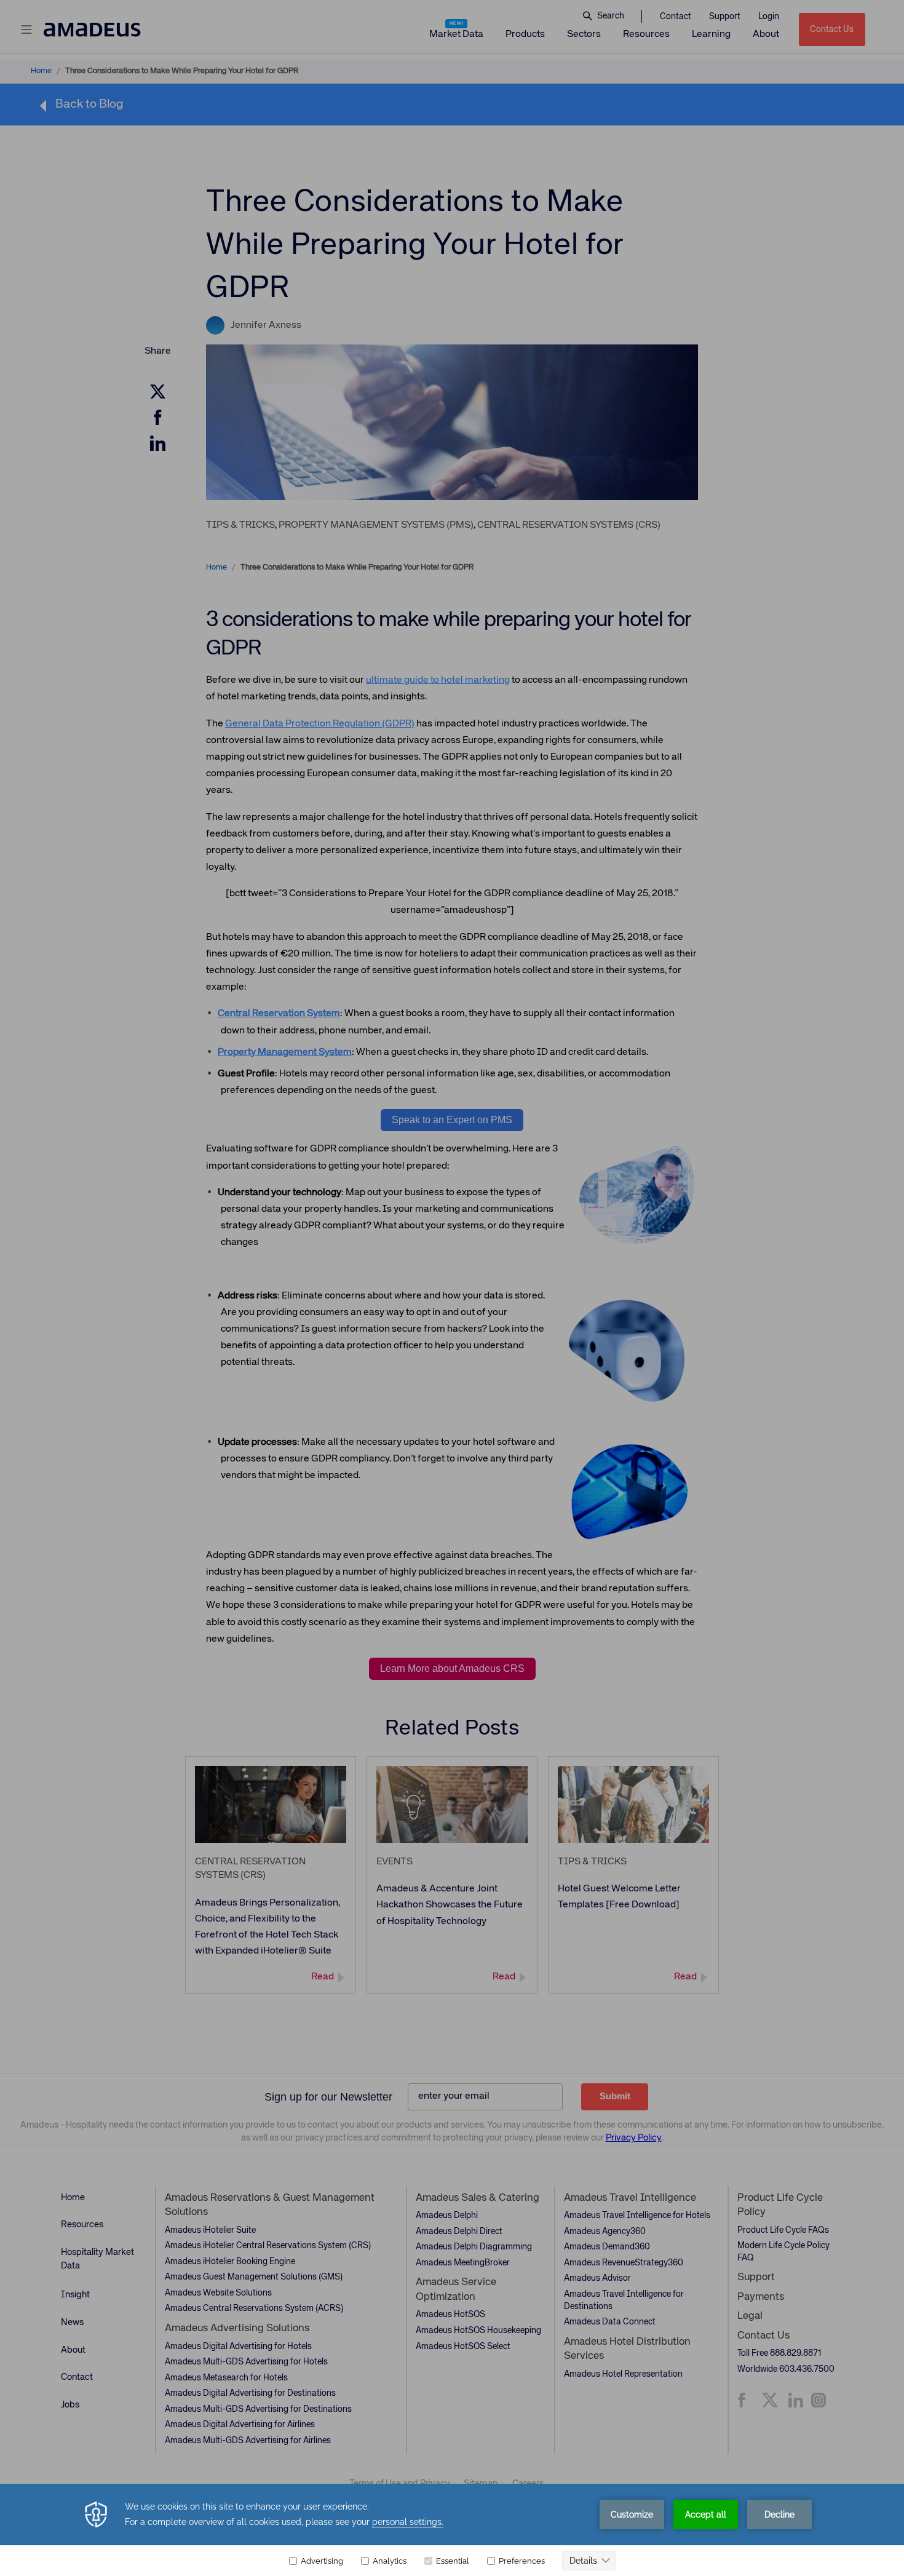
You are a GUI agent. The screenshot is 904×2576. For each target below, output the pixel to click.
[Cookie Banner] (452, 2530)
